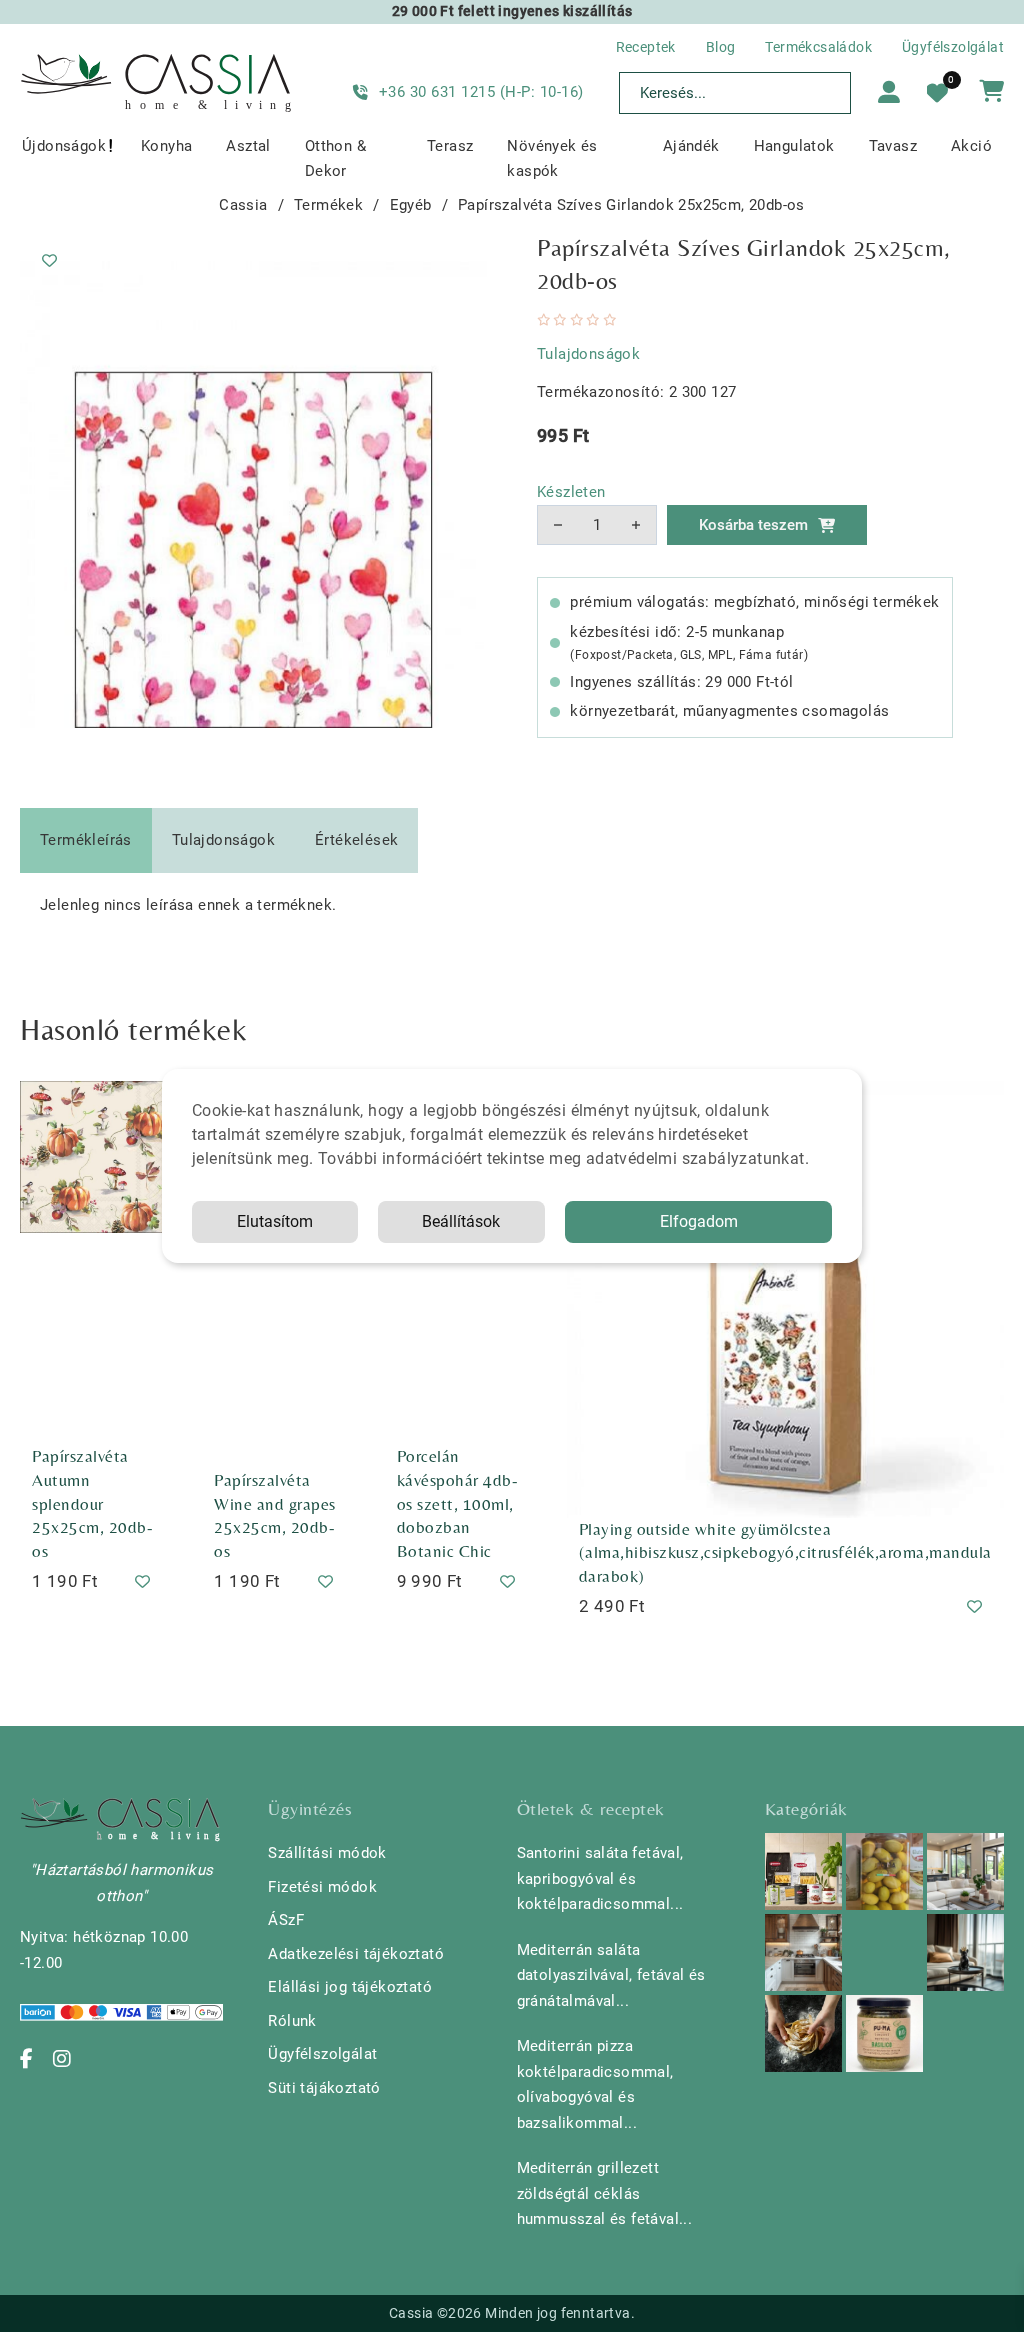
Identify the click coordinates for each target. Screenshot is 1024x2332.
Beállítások (461, 1221)
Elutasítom (275, 1221)
